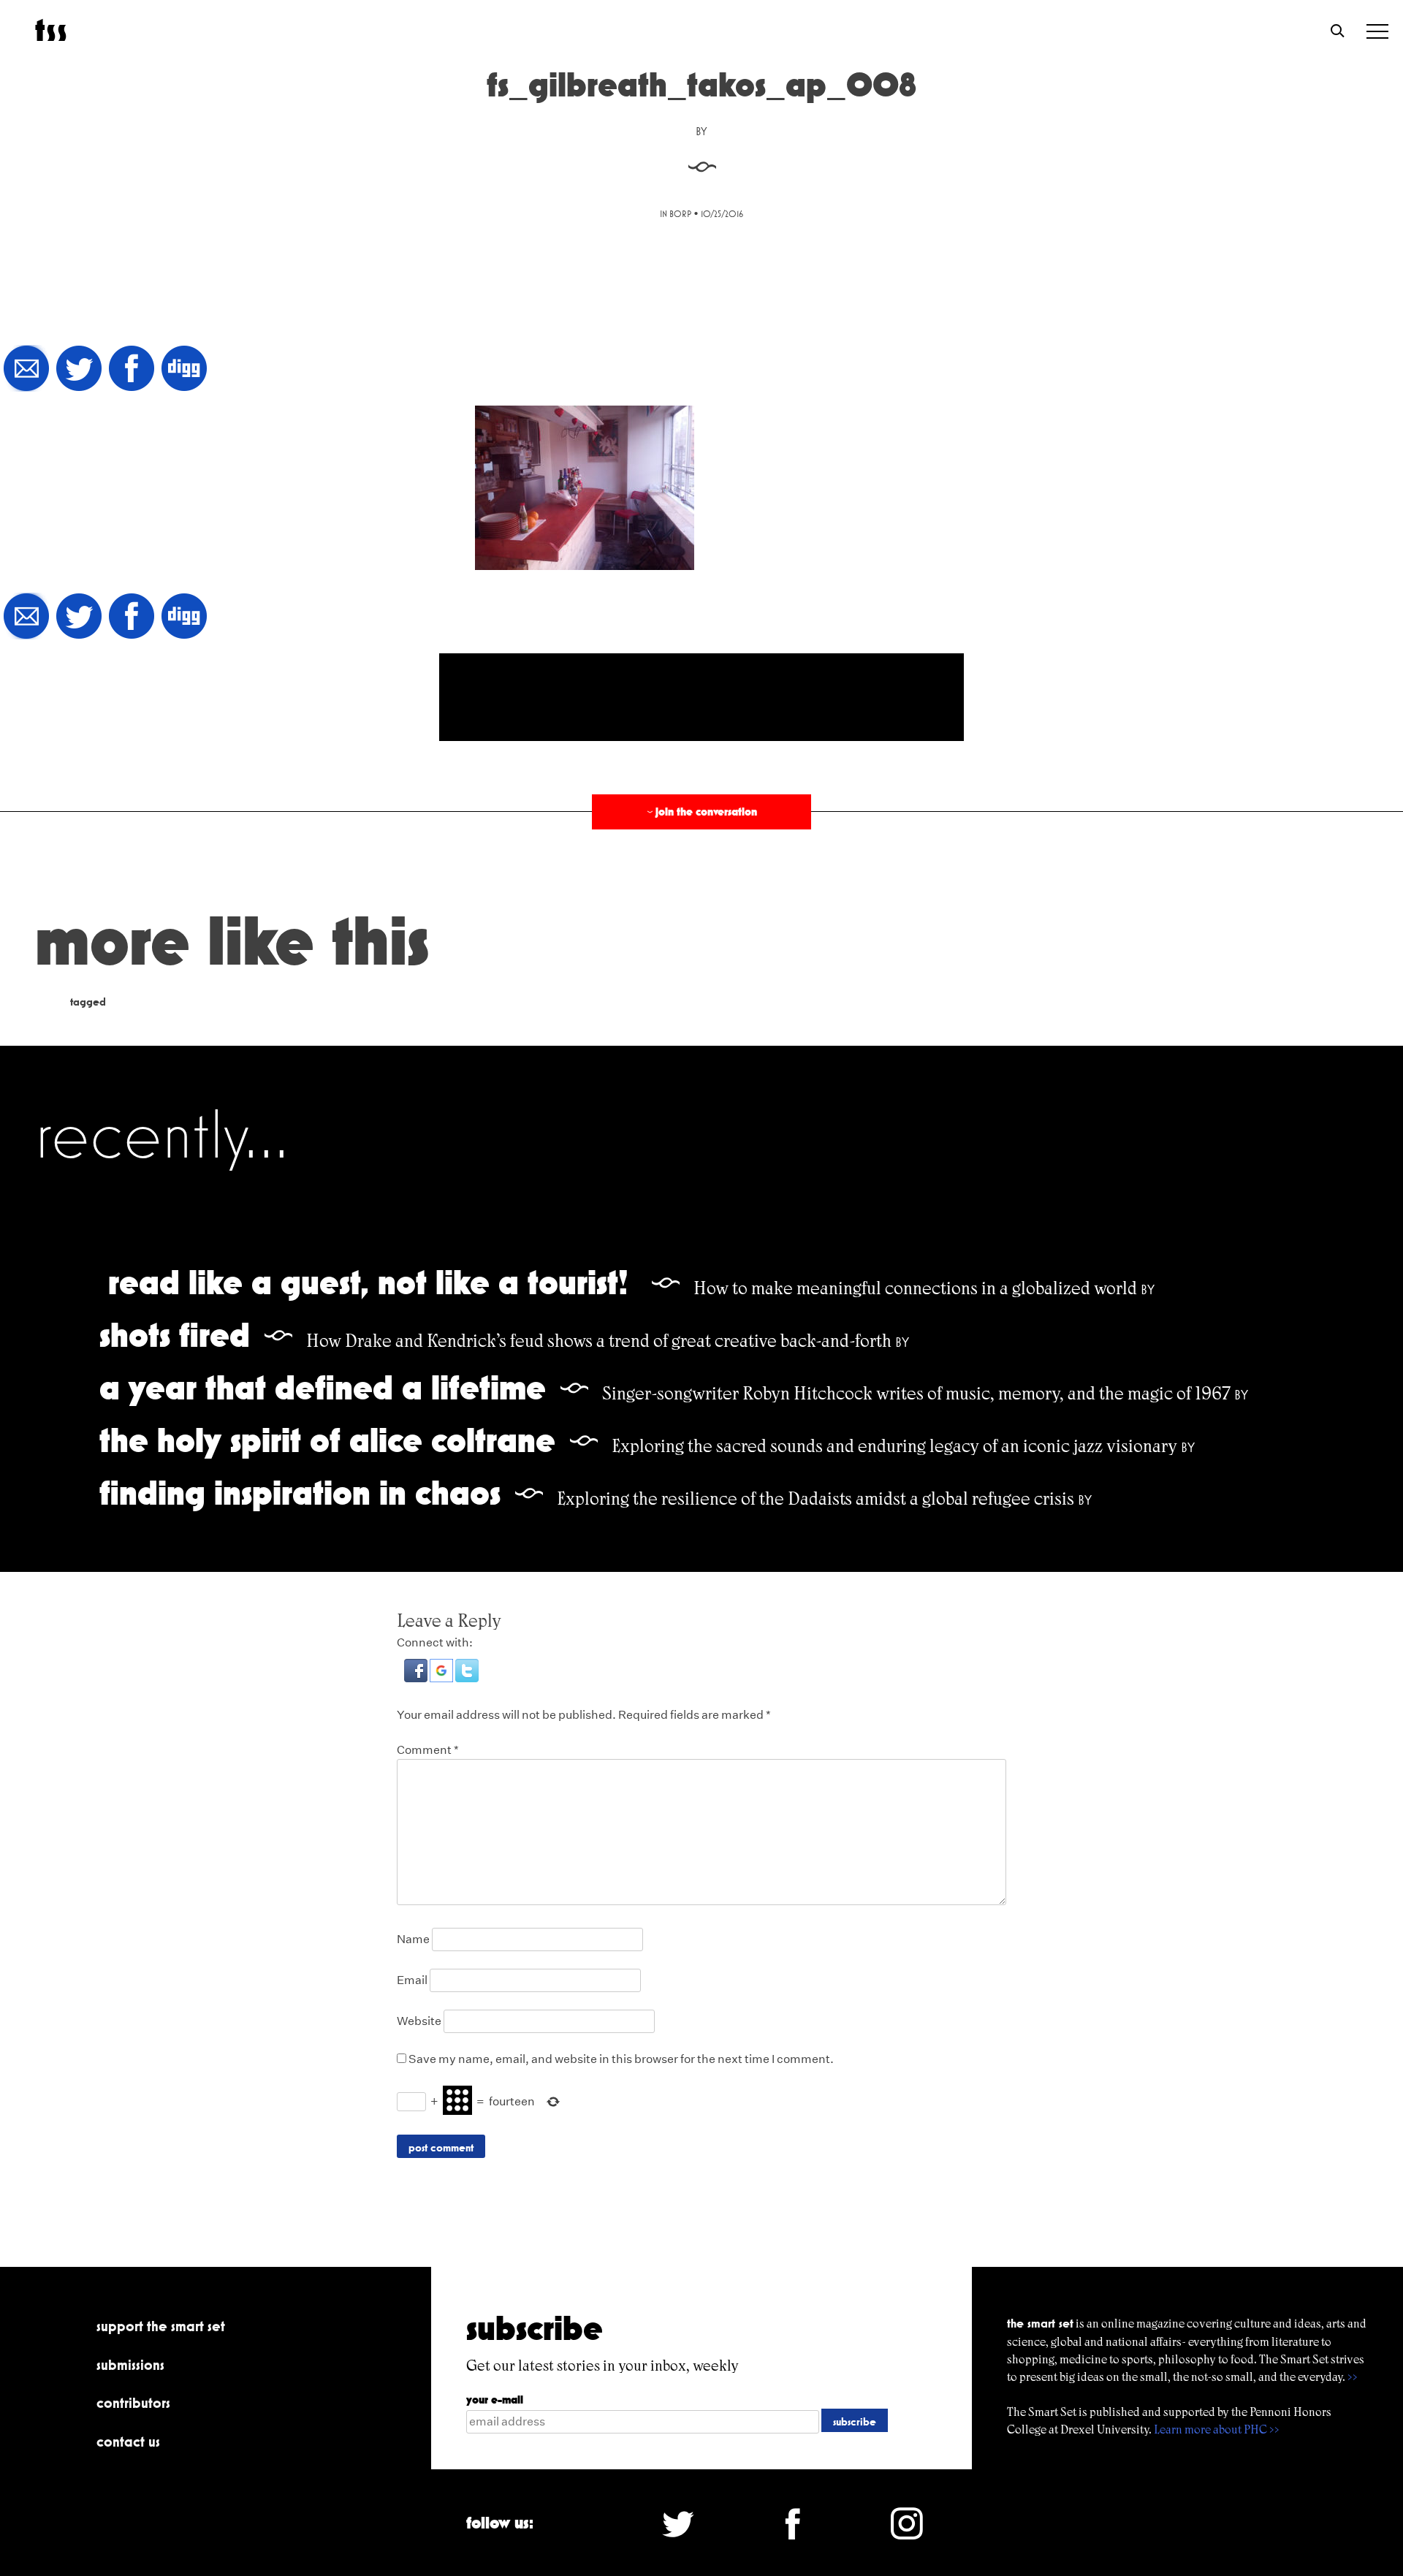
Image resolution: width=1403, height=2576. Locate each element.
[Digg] (184, 369)
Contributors (133, 2403)
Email (412, 1980)
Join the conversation (701, 812)
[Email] (26, 369)
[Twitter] (79, 369)
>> (1353, 2377)
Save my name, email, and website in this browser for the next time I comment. (621, 2059)
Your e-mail (495, 2400)
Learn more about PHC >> (1217, 2429)
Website (419, 2021)
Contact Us (128, 2442)
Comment (428, 1750)
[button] (417, 1678)
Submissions (130, 2365)
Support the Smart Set (161, 2326)
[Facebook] (132, 369)
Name (413, 1939)
